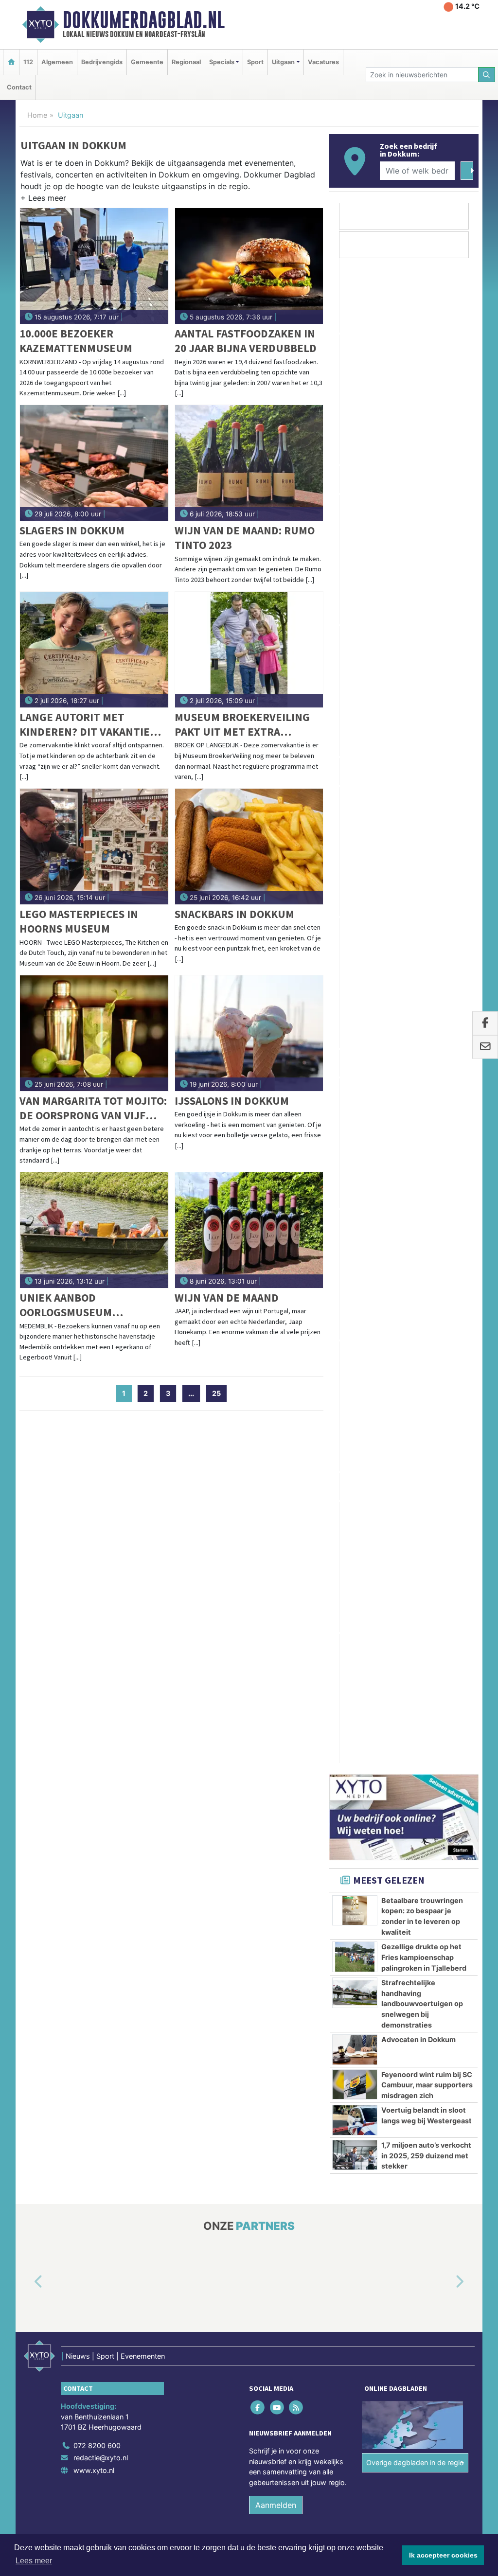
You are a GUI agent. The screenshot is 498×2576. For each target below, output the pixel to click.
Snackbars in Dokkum (234, 914)
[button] (43, 200)
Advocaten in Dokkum (418, 978)
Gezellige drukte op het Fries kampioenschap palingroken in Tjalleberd (424, 896)
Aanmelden (276, 1743)
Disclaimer (391, 1801)
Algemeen (57, 62)
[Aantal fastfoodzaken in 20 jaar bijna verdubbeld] (249, 266)
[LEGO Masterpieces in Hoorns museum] (94, 847)
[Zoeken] (487, 75)
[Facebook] (258, 1645)
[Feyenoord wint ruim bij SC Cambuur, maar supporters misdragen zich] (355, 1023)
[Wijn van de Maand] (249, 1230)
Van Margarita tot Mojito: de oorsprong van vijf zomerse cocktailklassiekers (93, 1108)
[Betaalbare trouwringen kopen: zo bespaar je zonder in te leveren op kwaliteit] (355, 849)
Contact (19, 87)
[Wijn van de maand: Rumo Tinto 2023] (249, 463)
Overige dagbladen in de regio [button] (415, 1700)
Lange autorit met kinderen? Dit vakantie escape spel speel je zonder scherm (85, 725)
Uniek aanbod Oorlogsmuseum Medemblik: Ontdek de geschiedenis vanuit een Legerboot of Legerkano (89, 1305)
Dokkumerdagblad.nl (144, 20)
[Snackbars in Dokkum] (249, 847)
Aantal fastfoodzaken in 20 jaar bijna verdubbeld (246, 341)
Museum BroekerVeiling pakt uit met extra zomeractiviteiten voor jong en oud (242, 725)
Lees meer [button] (34, 2561)
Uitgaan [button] (283, 62)
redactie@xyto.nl (101, 1696)
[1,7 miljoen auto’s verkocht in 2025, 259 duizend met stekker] (355, 1094)
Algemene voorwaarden (334, 1801)
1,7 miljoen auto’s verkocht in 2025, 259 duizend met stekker (426, 1094)
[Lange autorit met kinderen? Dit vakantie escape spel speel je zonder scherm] (94, 650)
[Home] (11, 62)
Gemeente (147, 62)
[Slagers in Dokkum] (94, 463)
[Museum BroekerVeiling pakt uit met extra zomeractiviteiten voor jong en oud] (249, 650)
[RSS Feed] (296, 1645)
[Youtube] (277, 1645)
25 (216, 1393)
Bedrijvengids (102, 62)
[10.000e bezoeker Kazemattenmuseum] (94, 266)
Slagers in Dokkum (72, 530)
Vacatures (323, 62)
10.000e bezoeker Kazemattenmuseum (76, 341)
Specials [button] (222, 62)
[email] (485, 1047)
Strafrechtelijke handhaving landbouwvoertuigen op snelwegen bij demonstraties (422, 942)
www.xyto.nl (94, 1708)
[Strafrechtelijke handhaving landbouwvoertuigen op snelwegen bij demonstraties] (355, 931)
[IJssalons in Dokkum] (249, 1033)
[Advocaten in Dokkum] (355, 988)
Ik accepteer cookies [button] (443, 2555)
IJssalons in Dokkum (232, 1101)
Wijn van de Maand (227, 1297)
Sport (255, 62)
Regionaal (186, 62)
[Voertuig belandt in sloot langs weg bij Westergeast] (355, 1059)
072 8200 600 (97, 1683)
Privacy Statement (441, 1801)
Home (37, 115)
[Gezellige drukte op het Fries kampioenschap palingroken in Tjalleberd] (355, 895)
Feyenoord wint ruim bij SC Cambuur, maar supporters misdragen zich (427, 1023)
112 (28, 62)
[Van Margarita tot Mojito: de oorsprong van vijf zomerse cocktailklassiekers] (94, 1033)
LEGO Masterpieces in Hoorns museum (79, 921)
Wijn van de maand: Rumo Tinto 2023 (245, 538)
